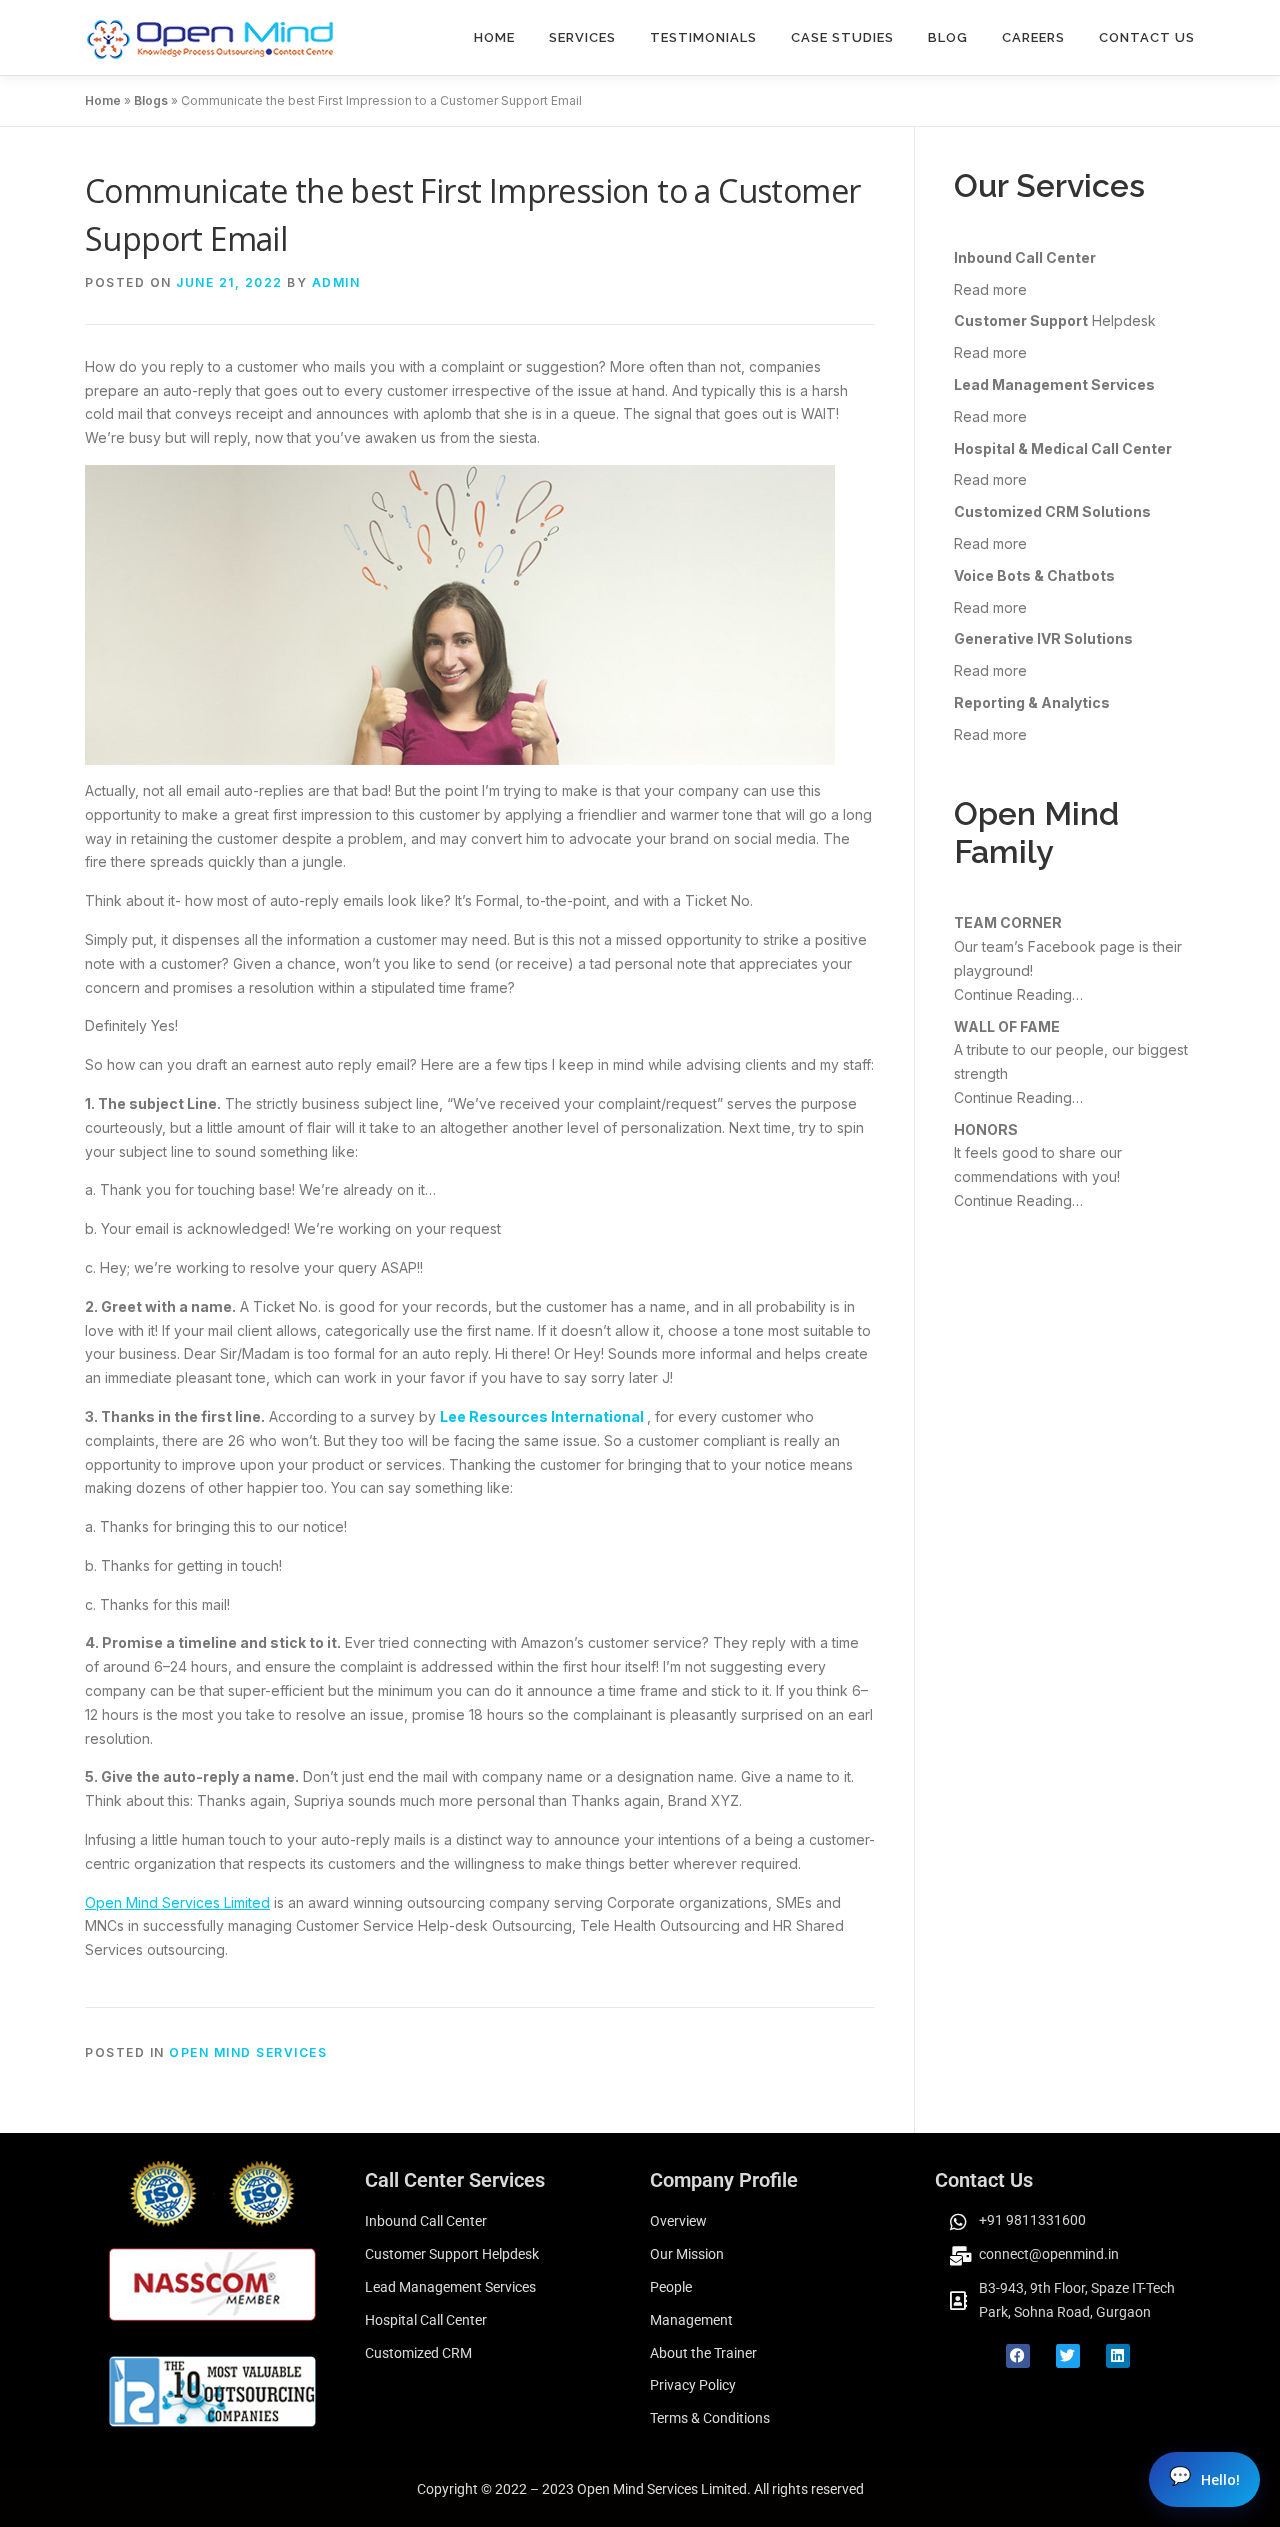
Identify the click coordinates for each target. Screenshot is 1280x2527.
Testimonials (703, 37)
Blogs (151, 100)
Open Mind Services (248, 2052)
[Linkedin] (1118, 2356)
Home (494, 37)
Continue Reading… (1018, 994)
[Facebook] (1018, 2356)
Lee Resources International (543, 1416)
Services (582, 37)
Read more (990, 289)
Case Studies (842, 37)
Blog (948, 37)
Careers (1033, 37)
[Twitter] (1068, 2356)
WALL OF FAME (1007, 1026)
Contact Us (1147, 37)
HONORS (986, 1129)
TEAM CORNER (1008, 922)
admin (336, 282)
